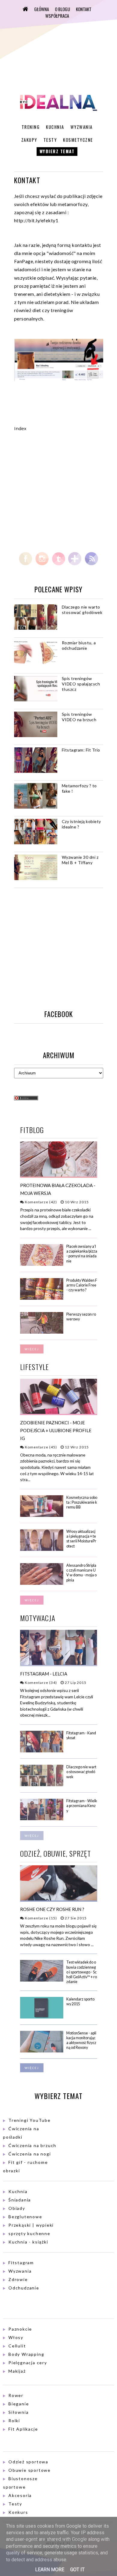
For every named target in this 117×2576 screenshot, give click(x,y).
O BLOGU (62, 9)
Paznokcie (20, 2329)
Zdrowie (18, 2279)
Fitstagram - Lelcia (44, 1674)
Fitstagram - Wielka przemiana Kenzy (82, 1806)
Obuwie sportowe (30, 2470)
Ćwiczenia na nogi (30, 2154)
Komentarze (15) (40, 1918)
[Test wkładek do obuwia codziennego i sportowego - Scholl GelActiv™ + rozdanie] (42, 1980)
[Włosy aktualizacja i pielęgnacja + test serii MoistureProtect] (42, 1549)
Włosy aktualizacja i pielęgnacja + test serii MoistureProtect (81, 1539)
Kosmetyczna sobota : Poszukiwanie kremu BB (82, 1502)
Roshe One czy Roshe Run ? (52, 1909)
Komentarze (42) (40, 1202)
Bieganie (19, 2404)
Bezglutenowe (25, 2217)
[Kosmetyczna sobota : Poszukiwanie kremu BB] (42, 1516)
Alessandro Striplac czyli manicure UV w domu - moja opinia (81, 1573)
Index (20, 428)
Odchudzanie (24, 2288)
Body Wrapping (26, 2354)
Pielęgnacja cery (28, 2363)
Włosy (16, 2337)
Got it (77, 2570)
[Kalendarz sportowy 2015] (42, 2017)
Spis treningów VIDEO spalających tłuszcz (81, 684)
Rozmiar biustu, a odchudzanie (79, 645)
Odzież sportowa (28, 2462)
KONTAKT (84, 9)
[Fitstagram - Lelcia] (59, 1664)
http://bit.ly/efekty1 (36, 220)
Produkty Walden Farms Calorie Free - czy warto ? (82, 1285)
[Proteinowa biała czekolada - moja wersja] (59, 1175)
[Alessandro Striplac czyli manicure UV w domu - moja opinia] (42, 1583)
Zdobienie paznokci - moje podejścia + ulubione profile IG (56, 1430)
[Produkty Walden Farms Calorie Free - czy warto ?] (42, 1298)
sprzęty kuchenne (29, 2233)
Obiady (17, 2208)
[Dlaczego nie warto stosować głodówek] (42, 1785)
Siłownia (18, 2412)
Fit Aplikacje (23, 2429)
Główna (42, 9)
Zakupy (29, 140)
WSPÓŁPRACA (57, 16)
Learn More (50, 2570)
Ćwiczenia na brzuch (32, 2145)
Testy (50, 140)
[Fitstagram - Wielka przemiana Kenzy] (42, 1819)
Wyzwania (82, 127)
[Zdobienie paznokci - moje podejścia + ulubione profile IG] (59, 1413)
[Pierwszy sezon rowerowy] (42, 1332)
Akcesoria (20, 2495)
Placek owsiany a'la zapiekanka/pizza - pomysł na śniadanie (82, 1254)
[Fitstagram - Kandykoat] (42, 1751)
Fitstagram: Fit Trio (81, 750)
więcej (32, 1349)
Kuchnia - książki (28, 2242)
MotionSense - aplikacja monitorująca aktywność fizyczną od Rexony (81, 2040)
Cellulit (17, 2346)
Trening (31, 127)
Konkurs (18, 2512)
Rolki (14, 2421)
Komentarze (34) (40, 1683)
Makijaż (17, 2371)
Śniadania (20, 2200)
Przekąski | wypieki (31, 2225)
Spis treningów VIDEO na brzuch (79, 717)
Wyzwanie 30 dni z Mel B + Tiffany (80, 860)
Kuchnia (55, 127)
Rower (16, 2395)
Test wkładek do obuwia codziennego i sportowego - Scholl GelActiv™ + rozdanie (82, 1972)
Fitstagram (21, 2263)
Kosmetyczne (78, 140)
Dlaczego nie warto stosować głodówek (82, 610)
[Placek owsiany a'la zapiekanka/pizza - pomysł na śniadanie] (42, 1264)
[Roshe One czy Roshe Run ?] (59, 1899)
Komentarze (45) (40, 1447)
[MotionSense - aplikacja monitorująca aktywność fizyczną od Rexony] (42, 2051)
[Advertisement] (64, 491)
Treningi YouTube (30, 2120)
